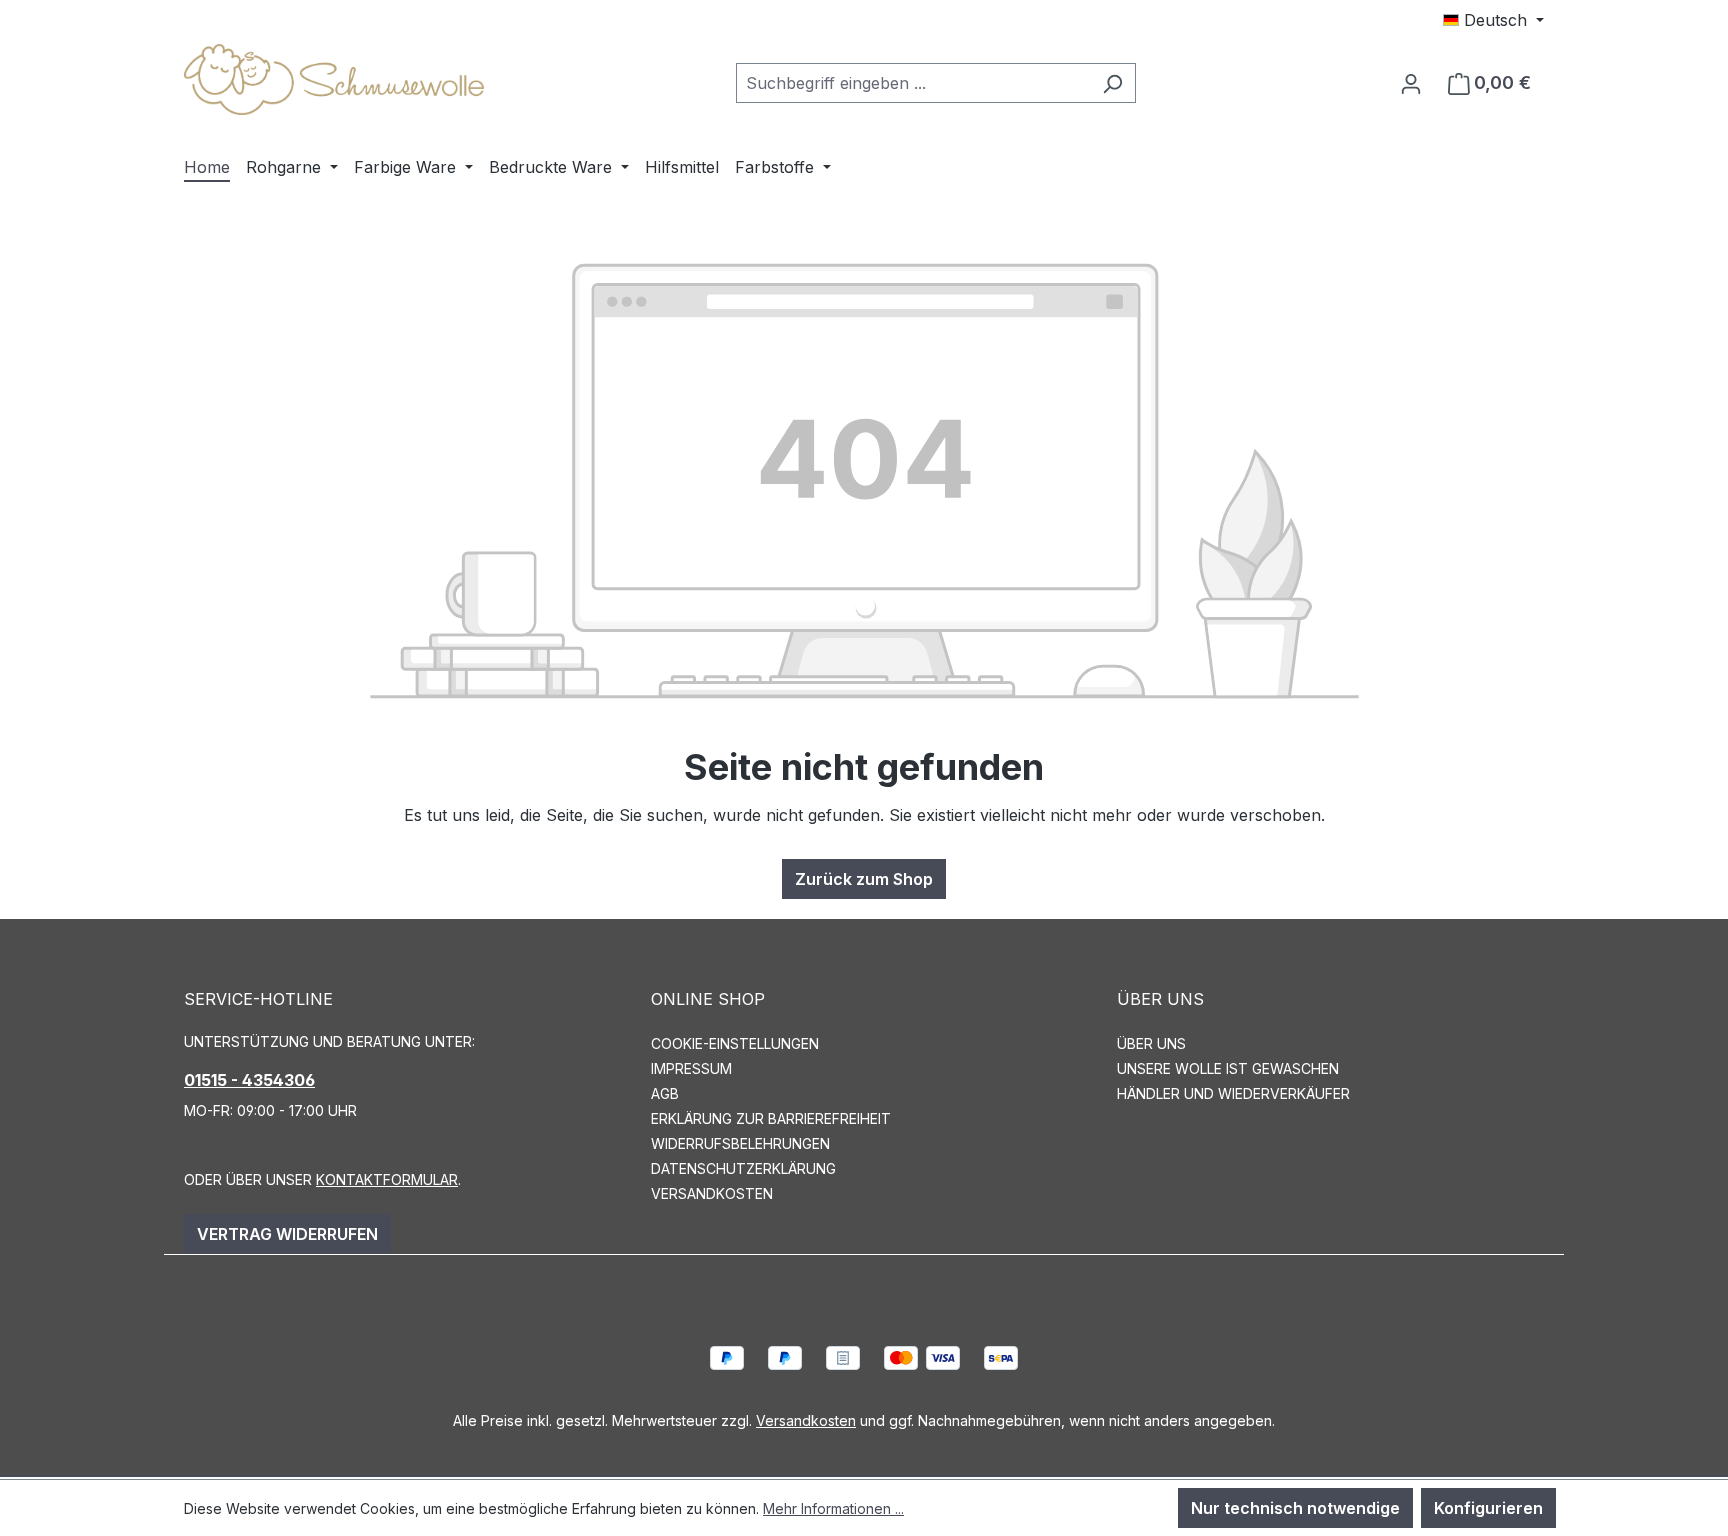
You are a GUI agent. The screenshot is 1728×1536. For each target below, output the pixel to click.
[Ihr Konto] (1411, 83)
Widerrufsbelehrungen (740, 1143)
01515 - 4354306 (249, 1080)
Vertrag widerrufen (287, 1234)
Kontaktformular (387, 1179)
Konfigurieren (1488, 1508)
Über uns (1151, 1043)
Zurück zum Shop (864, 879)
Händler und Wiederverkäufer (1233, 1093)
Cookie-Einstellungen (735, 1043)
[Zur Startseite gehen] (334, 79)
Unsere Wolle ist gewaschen (1228, 1068)
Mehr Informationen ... (833, 1508)
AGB (665, 1093)
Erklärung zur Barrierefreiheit (771, 1118)
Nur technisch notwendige (1295, 1508)
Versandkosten (712, 1193)
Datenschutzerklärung (743, 1168)
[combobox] (913, 83)
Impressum (691, 1068)
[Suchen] (1112, 83)
